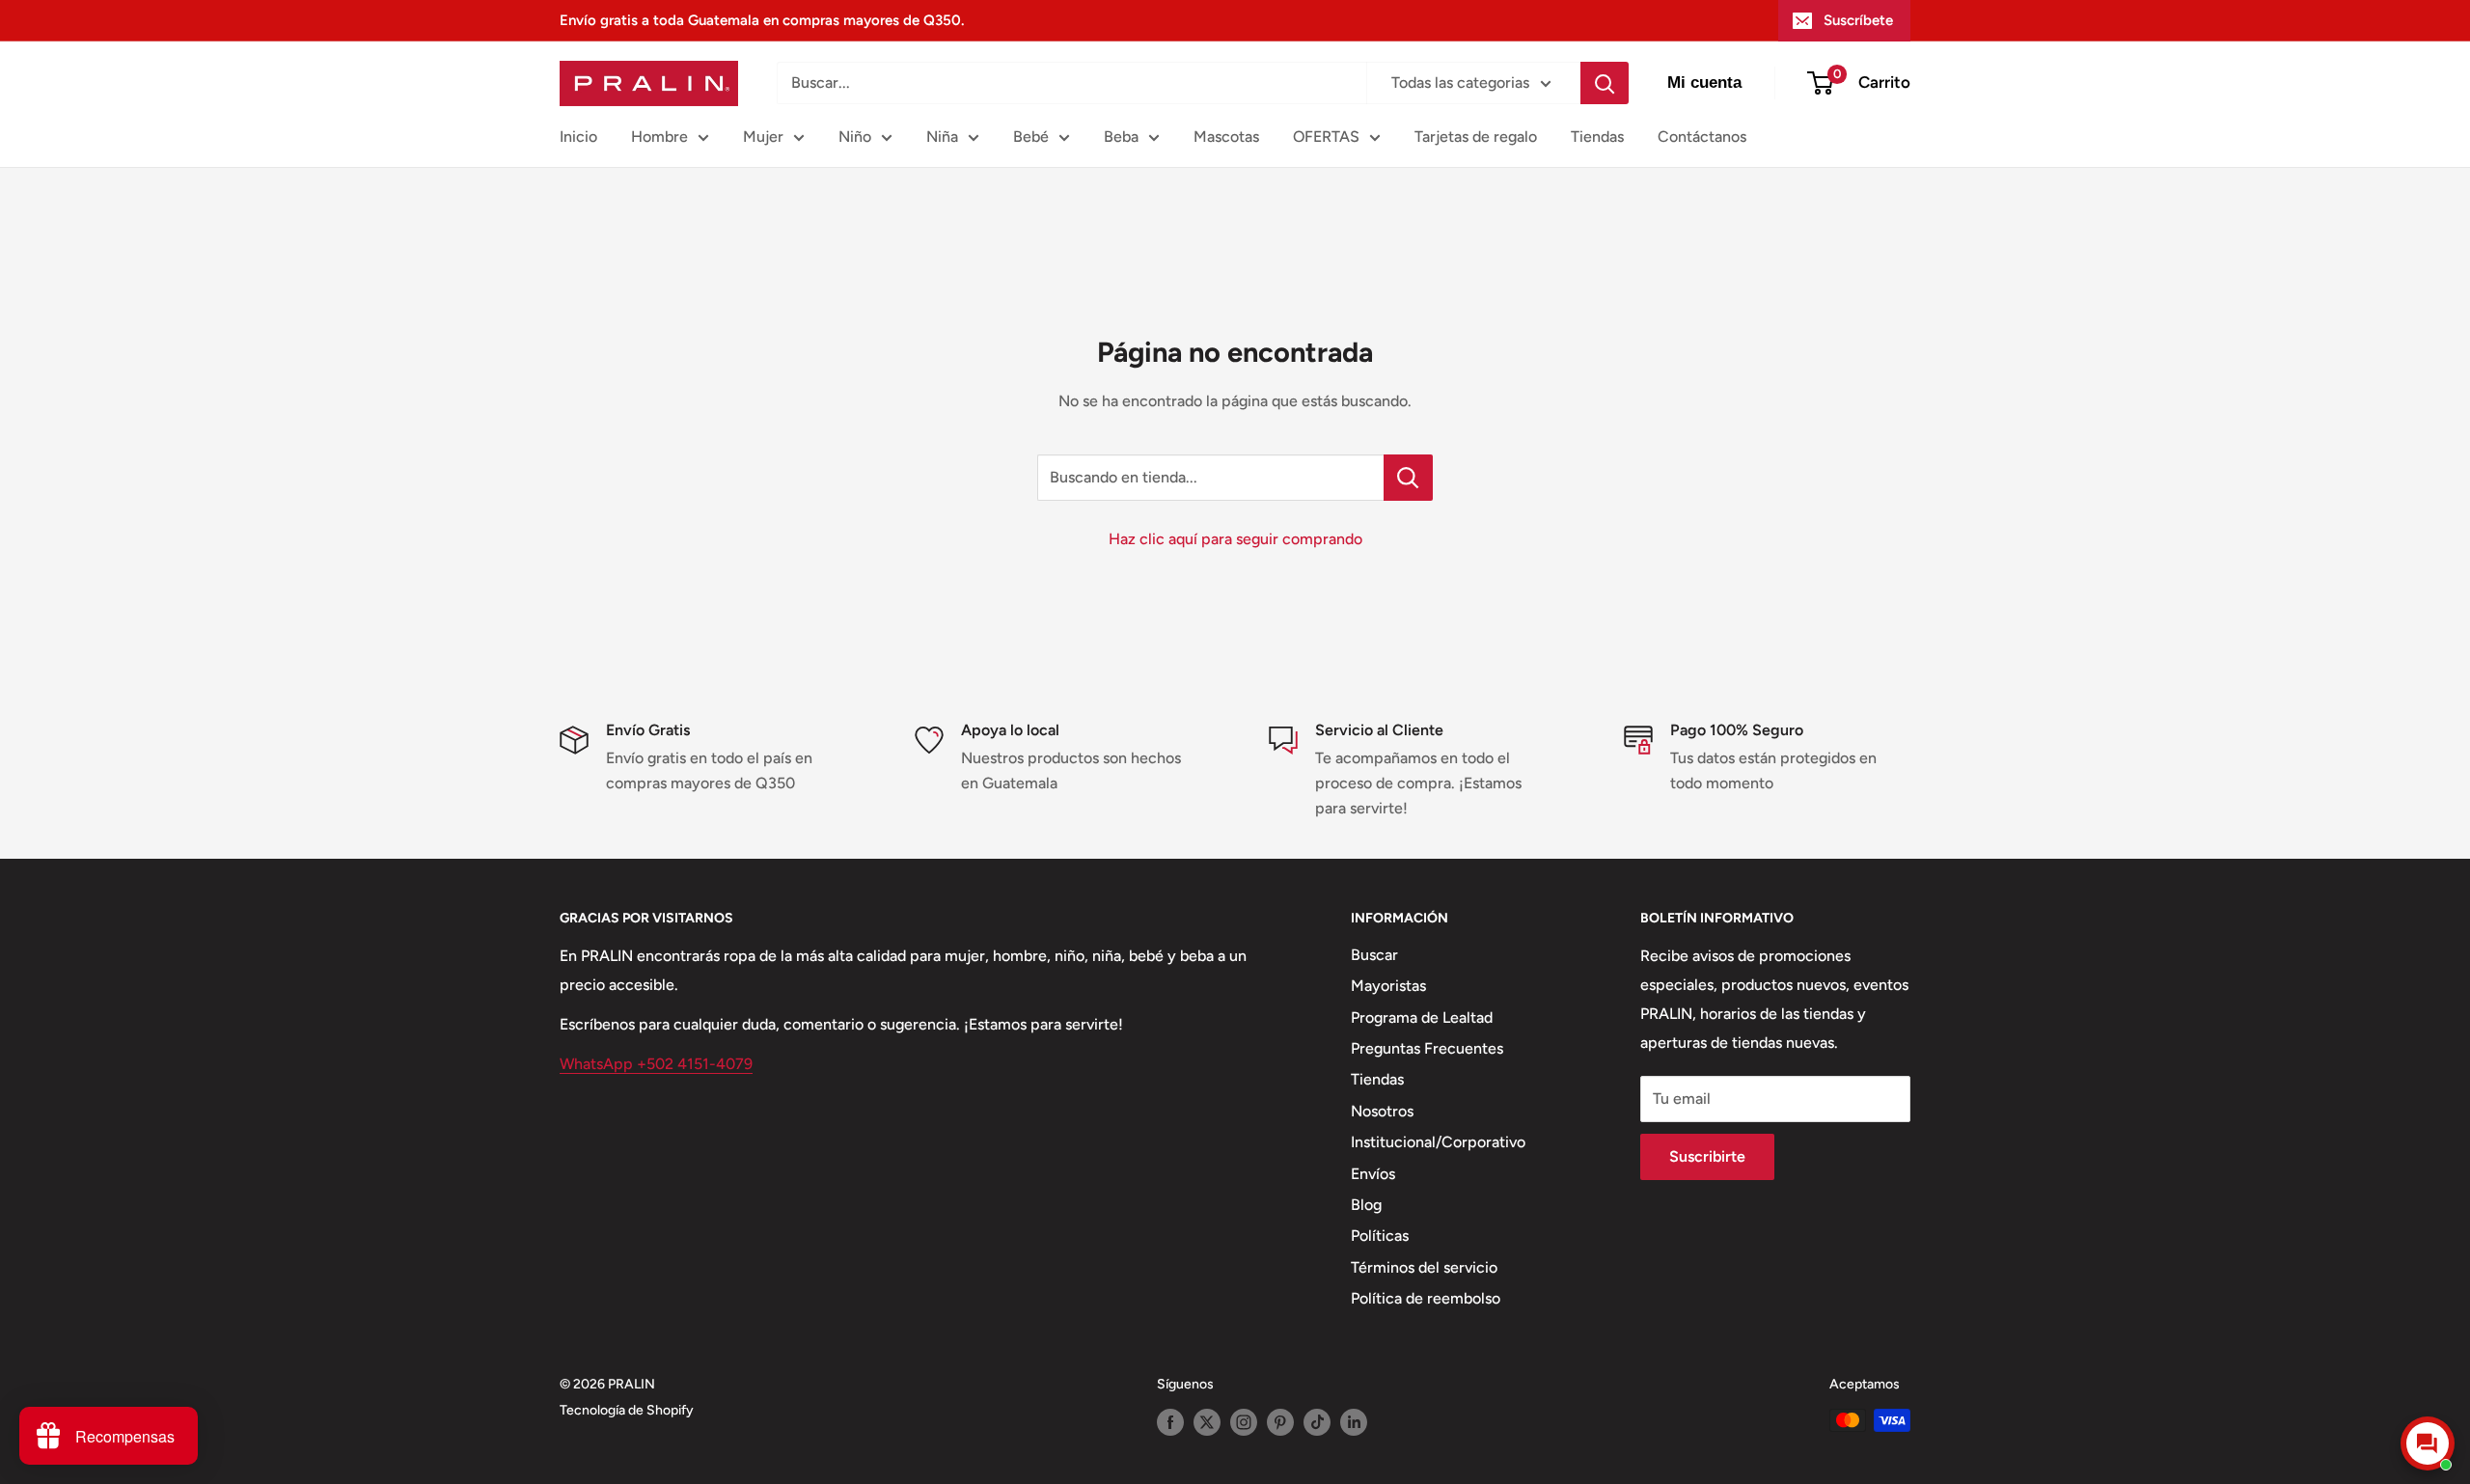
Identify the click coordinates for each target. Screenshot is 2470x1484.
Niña (942, 137)
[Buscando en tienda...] (1408, 478)
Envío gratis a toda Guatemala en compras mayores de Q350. (762, 20)
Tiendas (1597, 137)
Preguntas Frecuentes (1427, 1048)
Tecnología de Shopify (627, 1410)
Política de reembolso (1426, 1298)
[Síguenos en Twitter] (1207, 1422)
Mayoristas (1388, 986)
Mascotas (1226, 137)
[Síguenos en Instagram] (1244, 1422)
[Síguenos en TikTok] (1317, 1422)
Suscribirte (1707, 1156)
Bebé (1031, 137)
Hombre (659, 137)
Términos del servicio (1424, 1267)
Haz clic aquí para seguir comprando (1235, 539)
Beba (1121, 137)
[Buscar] (1605, 83)
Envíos (1373, 1174)
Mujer (763, 137)
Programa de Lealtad (1422, 1017)
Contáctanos (1702, 137)
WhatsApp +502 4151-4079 (656, 1064)
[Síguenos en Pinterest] (1280, 1422)
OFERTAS (1326, 137)
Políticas (1380, 1236)
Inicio (578, 137)
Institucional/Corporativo (1438, 1142)
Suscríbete (1858, 20)
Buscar (1374, 955)
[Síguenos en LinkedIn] (1354, 1422)
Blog (1366, 1205)
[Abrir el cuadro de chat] (2428, 1443)
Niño (855, 137)
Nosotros (1382, 1111)
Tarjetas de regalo (1476, 137)
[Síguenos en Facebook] (1170, 1422)
